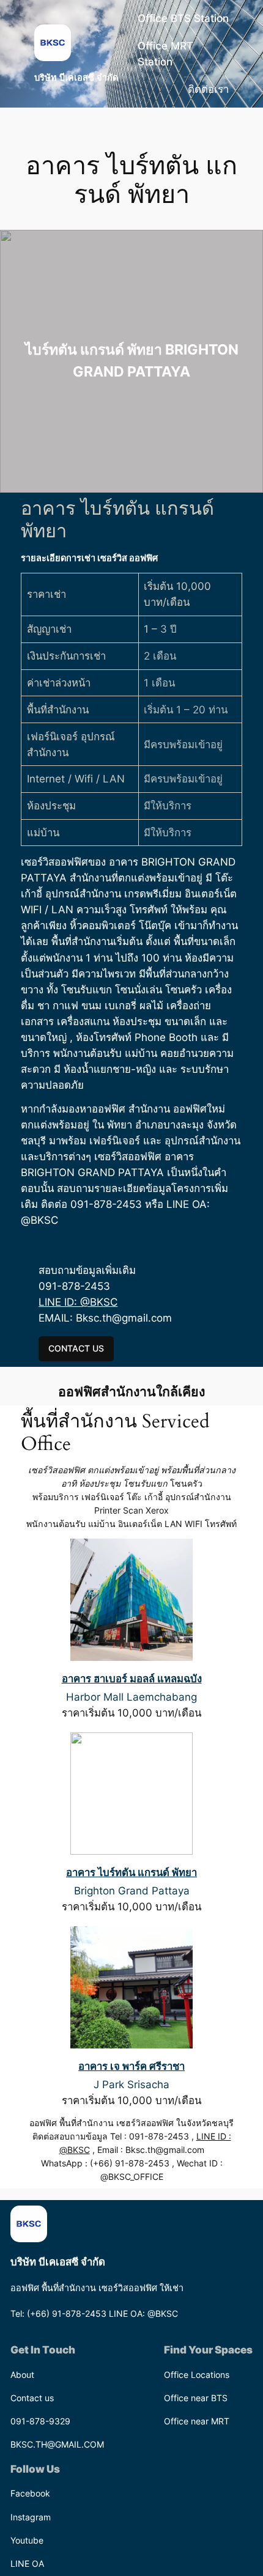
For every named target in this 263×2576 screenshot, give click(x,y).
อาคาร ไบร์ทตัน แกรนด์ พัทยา (131, 1872)
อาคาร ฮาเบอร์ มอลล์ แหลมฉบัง (132, 1679)
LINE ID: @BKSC (78, 1302)
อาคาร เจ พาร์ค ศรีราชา (131, 2066)
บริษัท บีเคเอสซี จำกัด (76, 78)
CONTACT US (76, 1348)
